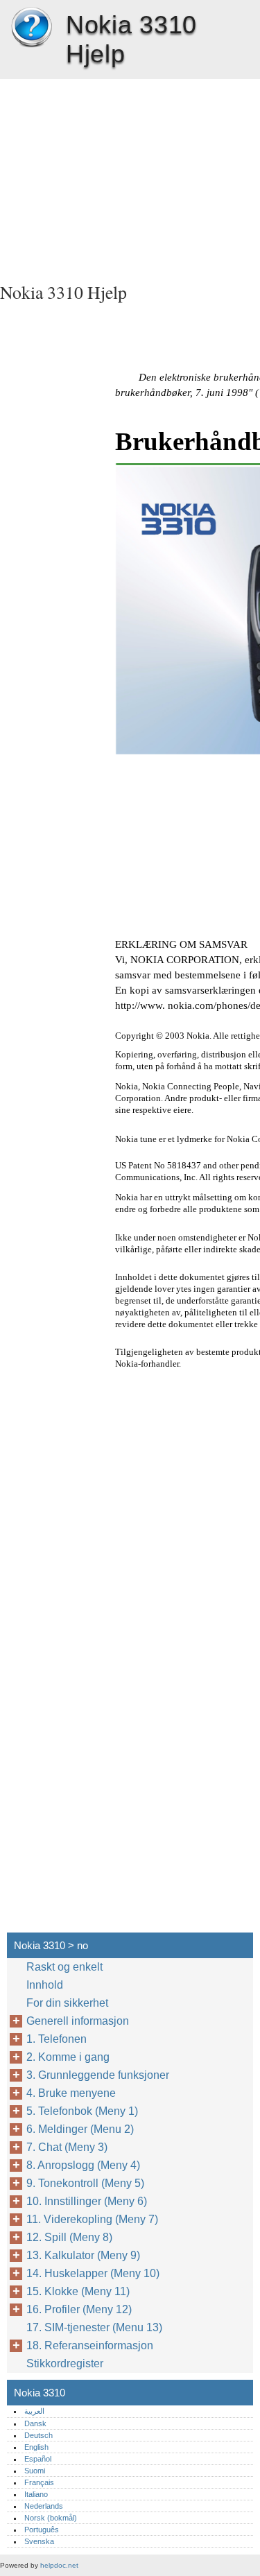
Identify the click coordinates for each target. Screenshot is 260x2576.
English (36, 2447)
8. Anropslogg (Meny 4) (83, 2165)
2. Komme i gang (68, 2057)
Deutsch (38, 2435)
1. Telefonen (57, 2039)
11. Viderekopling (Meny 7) (92, 2219)
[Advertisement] (130, 176)
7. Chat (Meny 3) (67, 2147)
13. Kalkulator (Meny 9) (83, 2255)
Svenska (39, 2541)
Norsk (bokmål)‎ (51, 2518)
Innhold (45, 1985)
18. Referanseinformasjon (90, 2345)
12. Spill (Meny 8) (69, 2237)
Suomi (35, 2471)
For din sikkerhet (67, 2003)
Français (39, 2482)
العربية (34, 2411)
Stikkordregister (65, 2363)
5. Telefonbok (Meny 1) (82, 2111)
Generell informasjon (78, 2021)
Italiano (36, 2494)
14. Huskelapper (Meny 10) (93, 2273)
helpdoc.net (59, 2565)
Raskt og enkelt (64, 1967)
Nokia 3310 (31, 28)
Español (38, 2459)
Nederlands (44, 2506)
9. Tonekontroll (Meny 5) (85, 2183)
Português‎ (42, 2530)
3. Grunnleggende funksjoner (98, 2075)
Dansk (35, 2423)
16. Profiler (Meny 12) (79, 2309)
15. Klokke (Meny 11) (78, 2291)
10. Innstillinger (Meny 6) (87, 2201)
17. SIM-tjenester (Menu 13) (94, 2327)
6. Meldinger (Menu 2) (80, 2129)
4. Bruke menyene (71, 2093)
